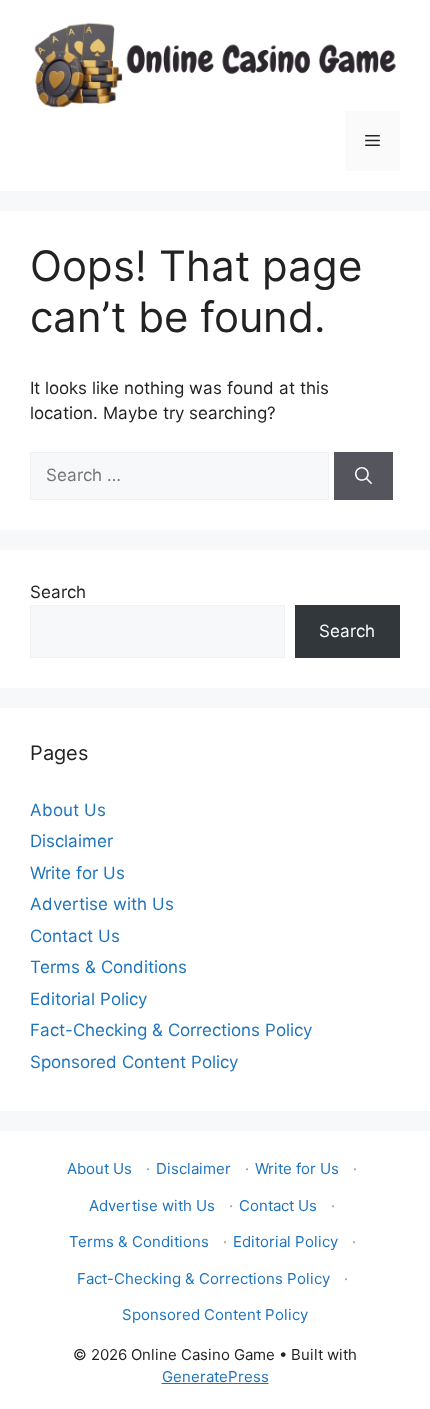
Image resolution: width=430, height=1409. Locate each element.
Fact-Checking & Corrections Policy (171, 1030)
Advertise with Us (102, 904)
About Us (68, 810)
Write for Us (77, 873)
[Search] (363, 476)
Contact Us (75, 936)
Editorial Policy (88, 999)
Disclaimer (71, 841)
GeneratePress (215, 1376)
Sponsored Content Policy (134, 1062)
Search (58, 592)
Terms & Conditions (108, 967)
